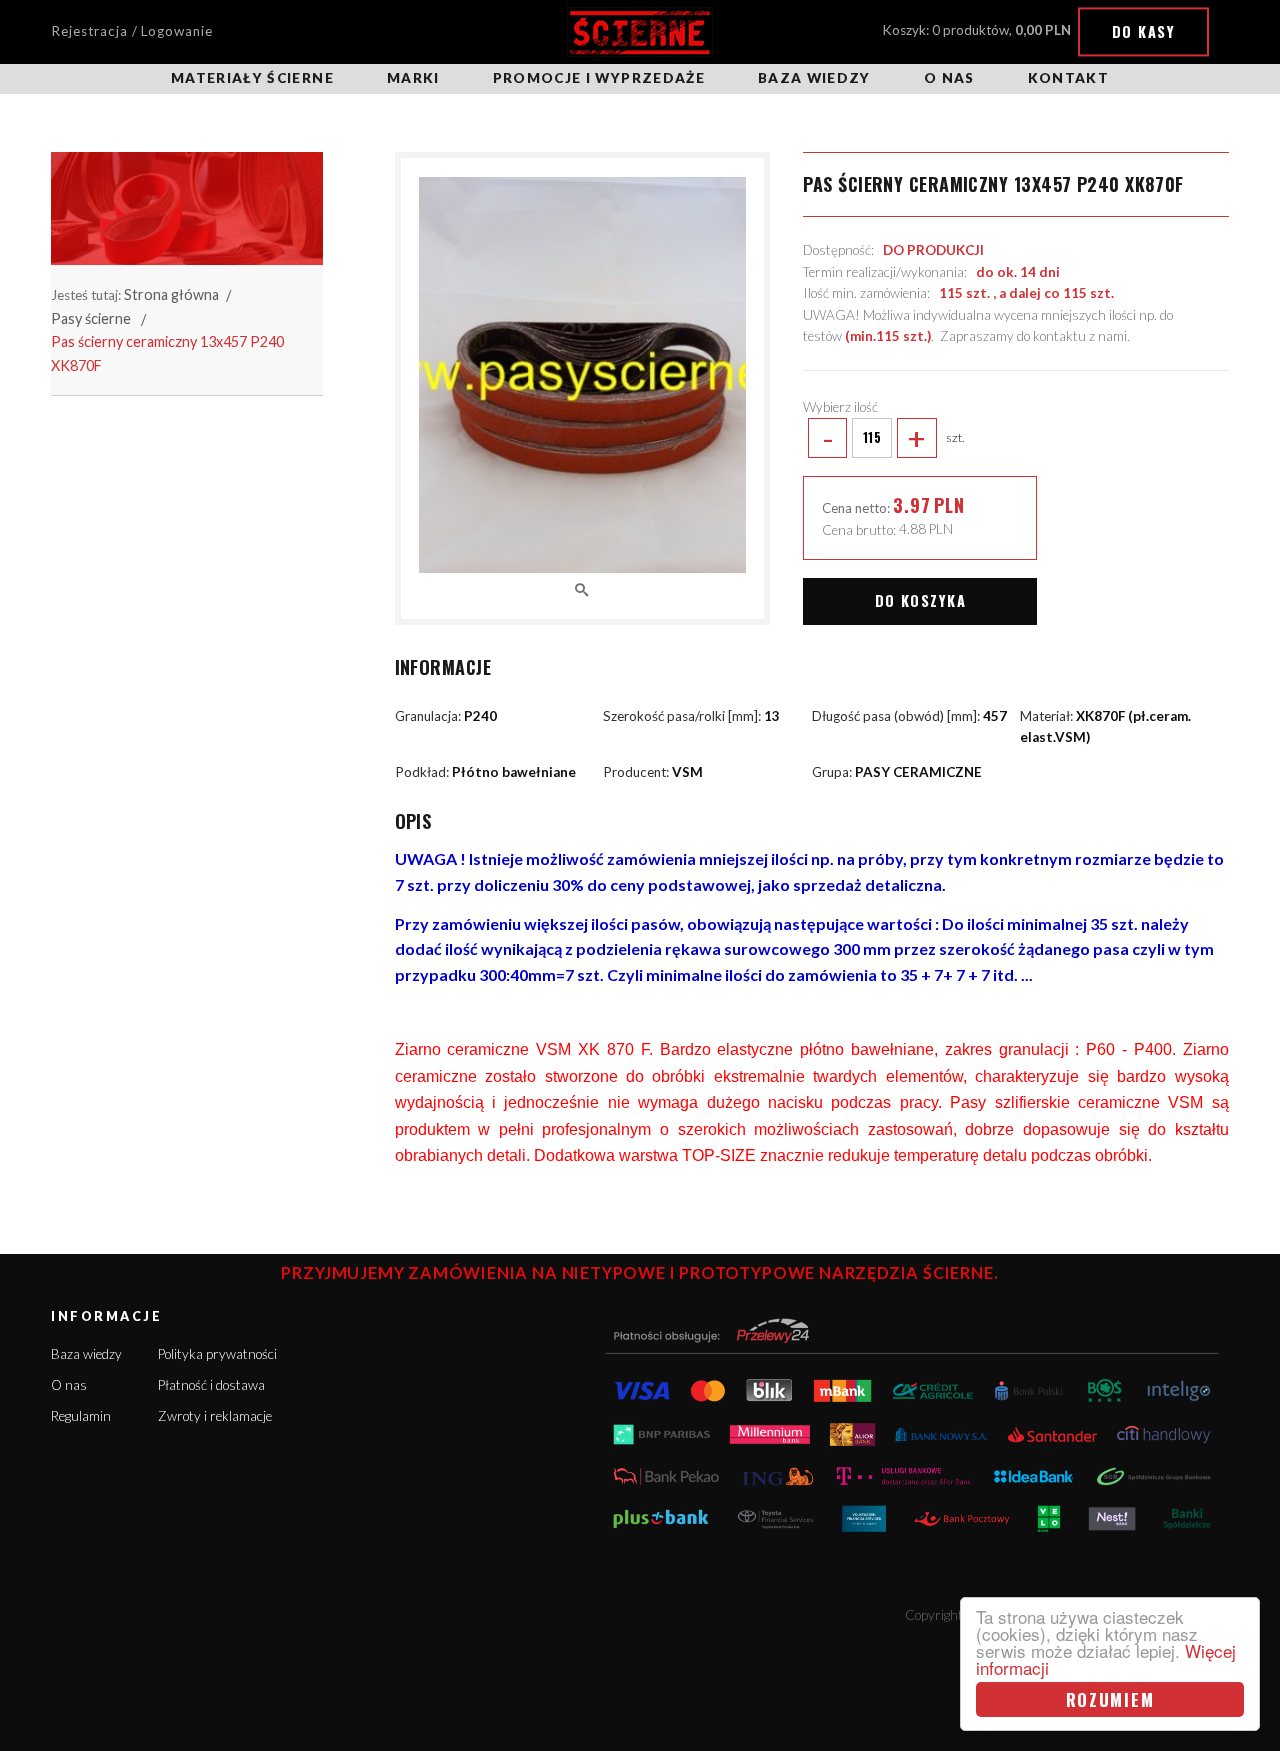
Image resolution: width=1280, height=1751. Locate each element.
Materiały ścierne (252, 78)
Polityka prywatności (217, 1354)
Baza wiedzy (814, 78)
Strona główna (171, 294)
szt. (893, 438)
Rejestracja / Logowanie (132, 31)
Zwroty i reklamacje (215, 1416)
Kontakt (1068, 78)
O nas (949, 78)
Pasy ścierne (91, 318)
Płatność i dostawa (211, 1385)
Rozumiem (1110, 1699)
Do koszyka (920, 600)
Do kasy (1143, 31)
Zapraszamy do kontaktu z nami (1033, 336)
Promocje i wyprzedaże (599, 78)
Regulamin (81, 1416)
